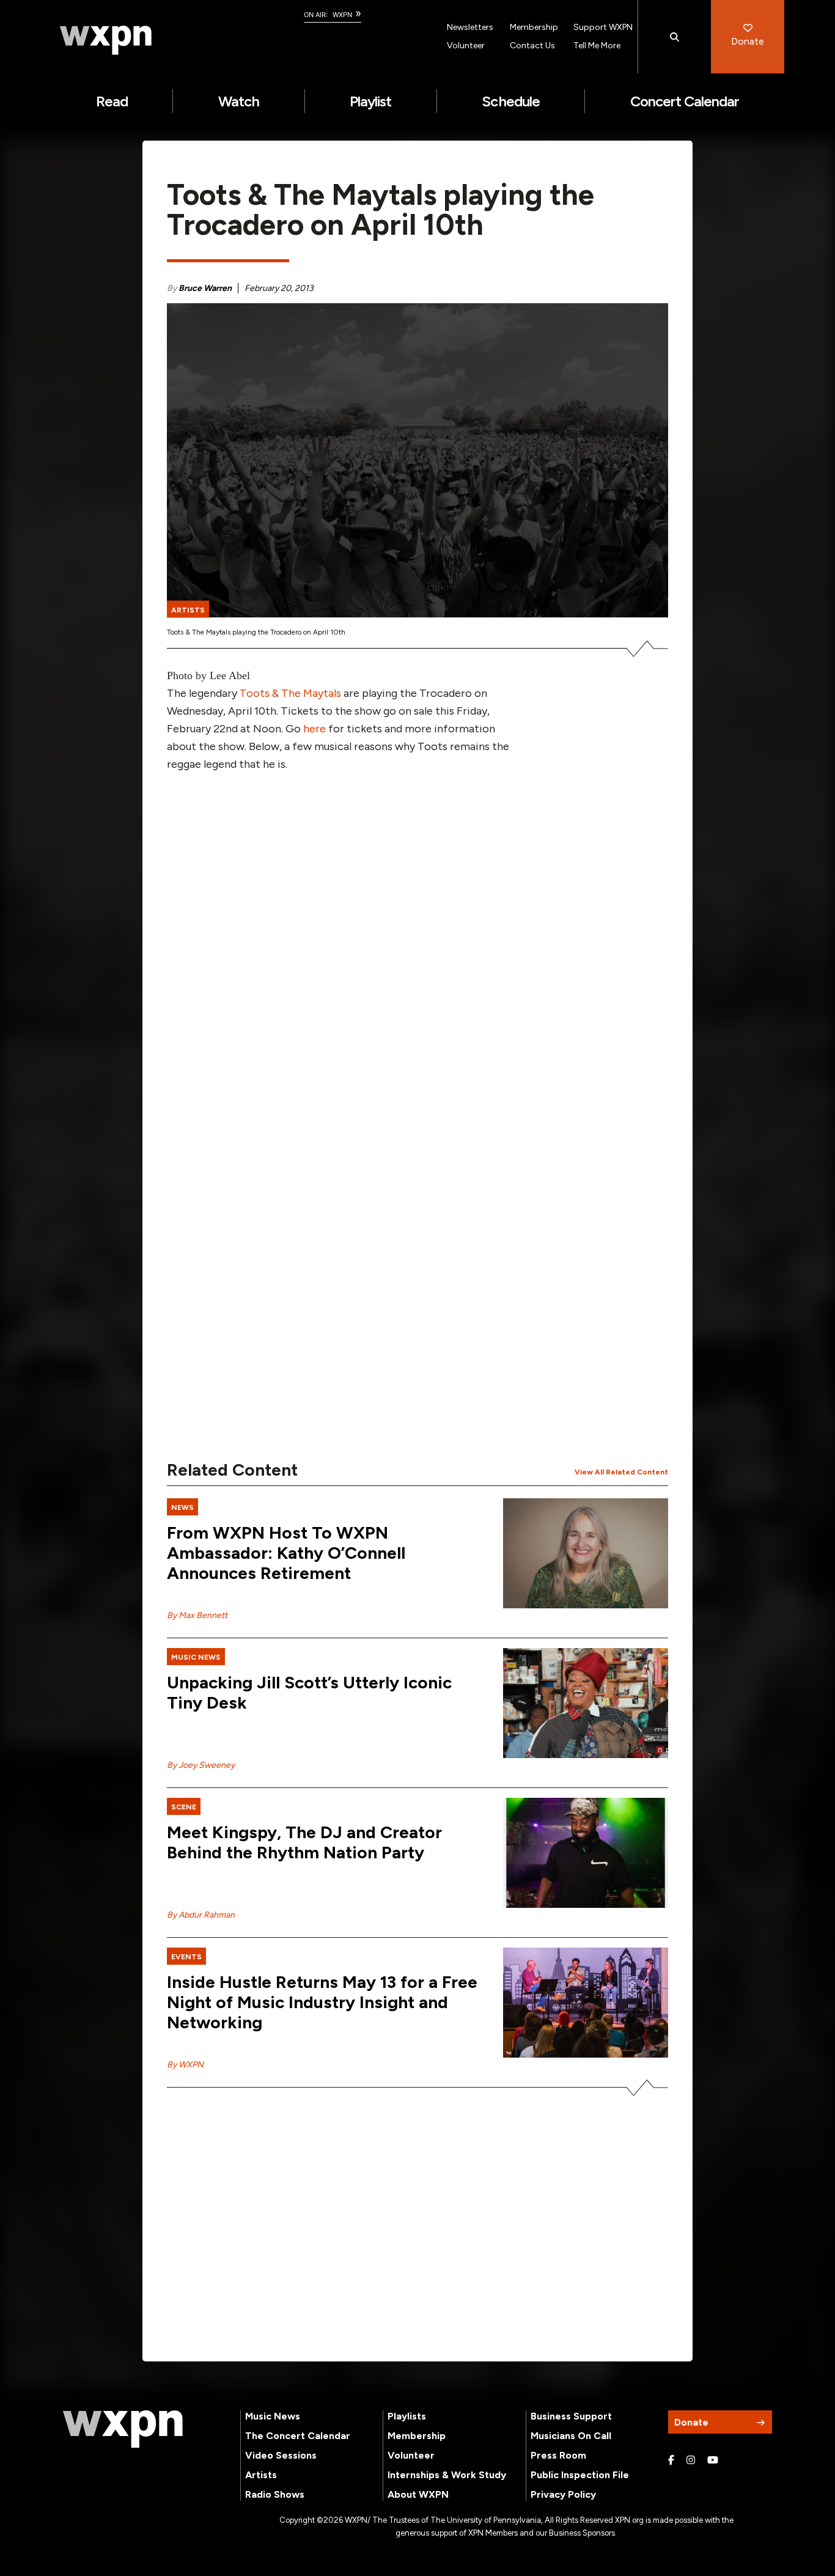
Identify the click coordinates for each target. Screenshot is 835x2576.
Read (112, 101)
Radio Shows (275, 2494)
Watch (239, 101)
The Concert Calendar (298, 2436)
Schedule (510, 101)
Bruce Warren (205, 288)
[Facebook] (671, 2460)
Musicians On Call (571, 2436)
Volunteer (466, 46)
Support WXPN (603, 27)
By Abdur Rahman (201, 1915)
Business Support (571, 2416)
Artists (261, 2475)
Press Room (558, 2455)
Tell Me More (597, 46)
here (315, 729)
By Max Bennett (197, 1615)
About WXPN (418, 2494)
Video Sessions (281, 2455)
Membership (534, 27)
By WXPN (185, 2065)
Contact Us (532, 46)
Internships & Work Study (447, 2475)
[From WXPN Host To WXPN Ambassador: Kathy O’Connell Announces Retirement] (586, 1553)
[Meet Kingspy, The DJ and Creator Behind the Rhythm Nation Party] (586, 1853)
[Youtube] (713, 2460)
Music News (273, 2416)
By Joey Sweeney (201, 1765)
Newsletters (470, 27)
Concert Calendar (685, 101)
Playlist (370, 101)
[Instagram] (691, 2460)
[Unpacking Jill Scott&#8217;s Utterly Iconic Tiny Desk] (586, 1703)
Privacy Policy (563, 2494)
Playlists (407, 2416)
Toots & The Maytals (290, 693)
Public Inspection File (580, 2475)
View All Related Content (621, 1472)
